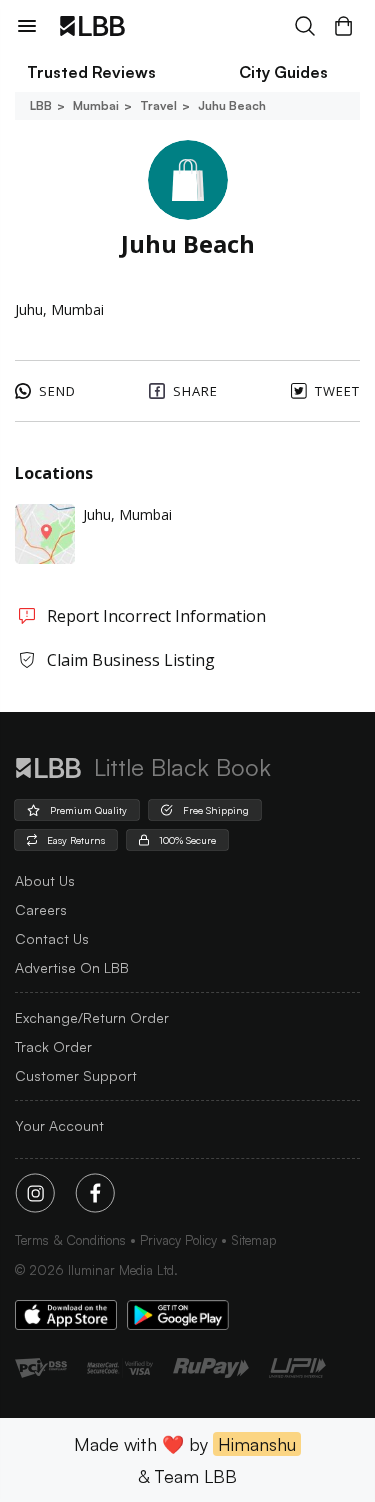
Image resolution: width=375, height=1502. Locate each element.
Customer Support (76, 1075)
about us (45, 880)
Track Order (53, 1046)
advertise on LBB (72, 967)
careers (41, 909)
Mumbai (96, 105)
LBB (41, 105)
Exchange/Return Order (92, 1017)
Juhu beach (232, 105)
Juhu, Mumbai (127, 514)
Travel (158, 105)
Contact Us (52, 938)
